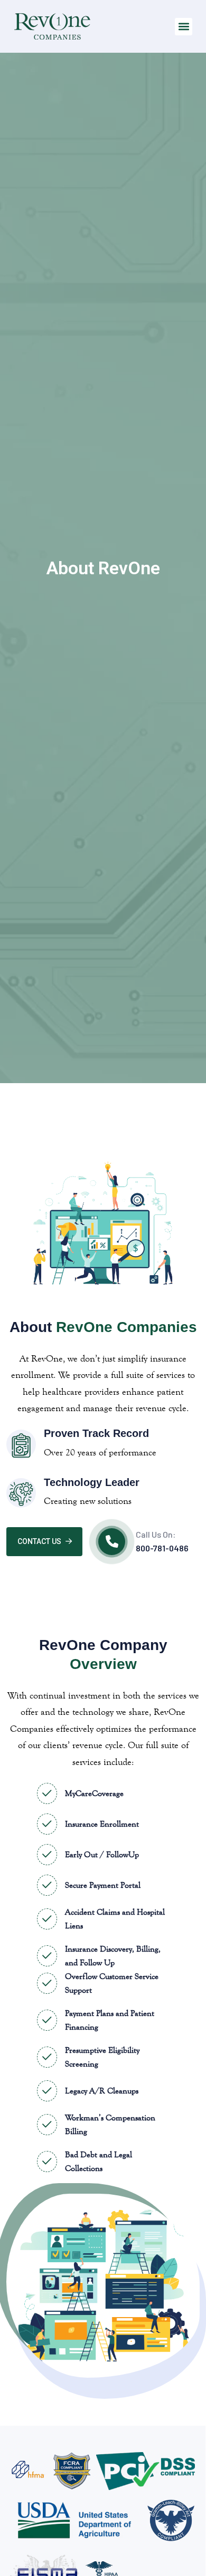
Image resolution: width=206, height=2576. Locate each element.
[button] (184, 27)
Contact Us (39, 1541)
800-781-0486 (162, 1548)
